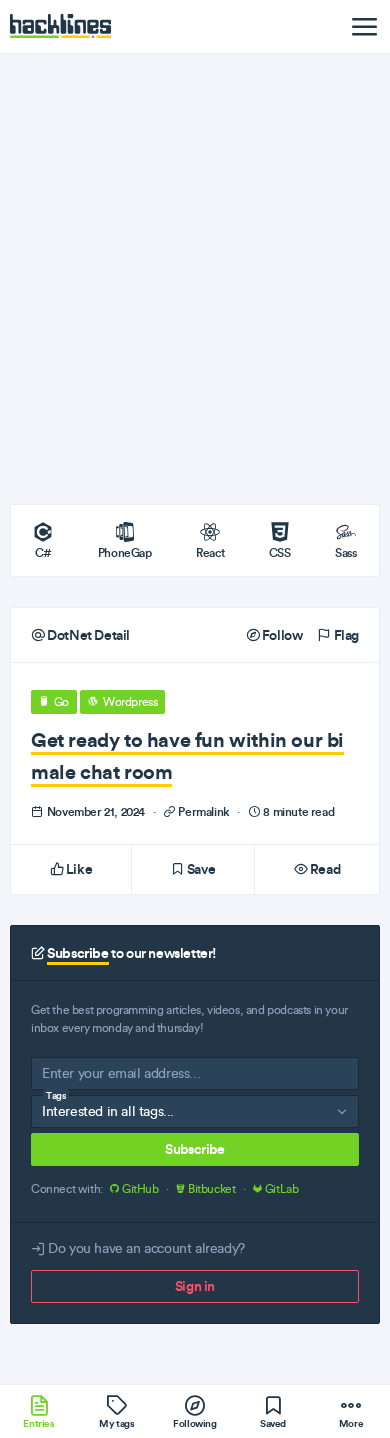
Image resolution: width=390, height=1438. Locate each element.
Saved (273, 1423)
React (210, 552)
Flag (345, 635)
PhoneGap (125, 552)
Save (199, 869)
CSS (280, 552)
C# (43, 552)
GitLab (280, 1189)
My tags (116, 1423)
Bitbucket (211, 1189)
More (351, 1423)
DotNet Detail (87, 635)
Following (194, 1423)
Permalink (204, 811)
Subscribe (194, 1149)
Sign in (195, 1286)
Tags (56, 1095)
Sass (345, 552)
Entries (38, 1423)
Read (323, 869)
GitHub (140, 1189)
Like (77, 869)
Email (58, 1077)
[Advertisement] (195, 279)
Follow (280, 635)
